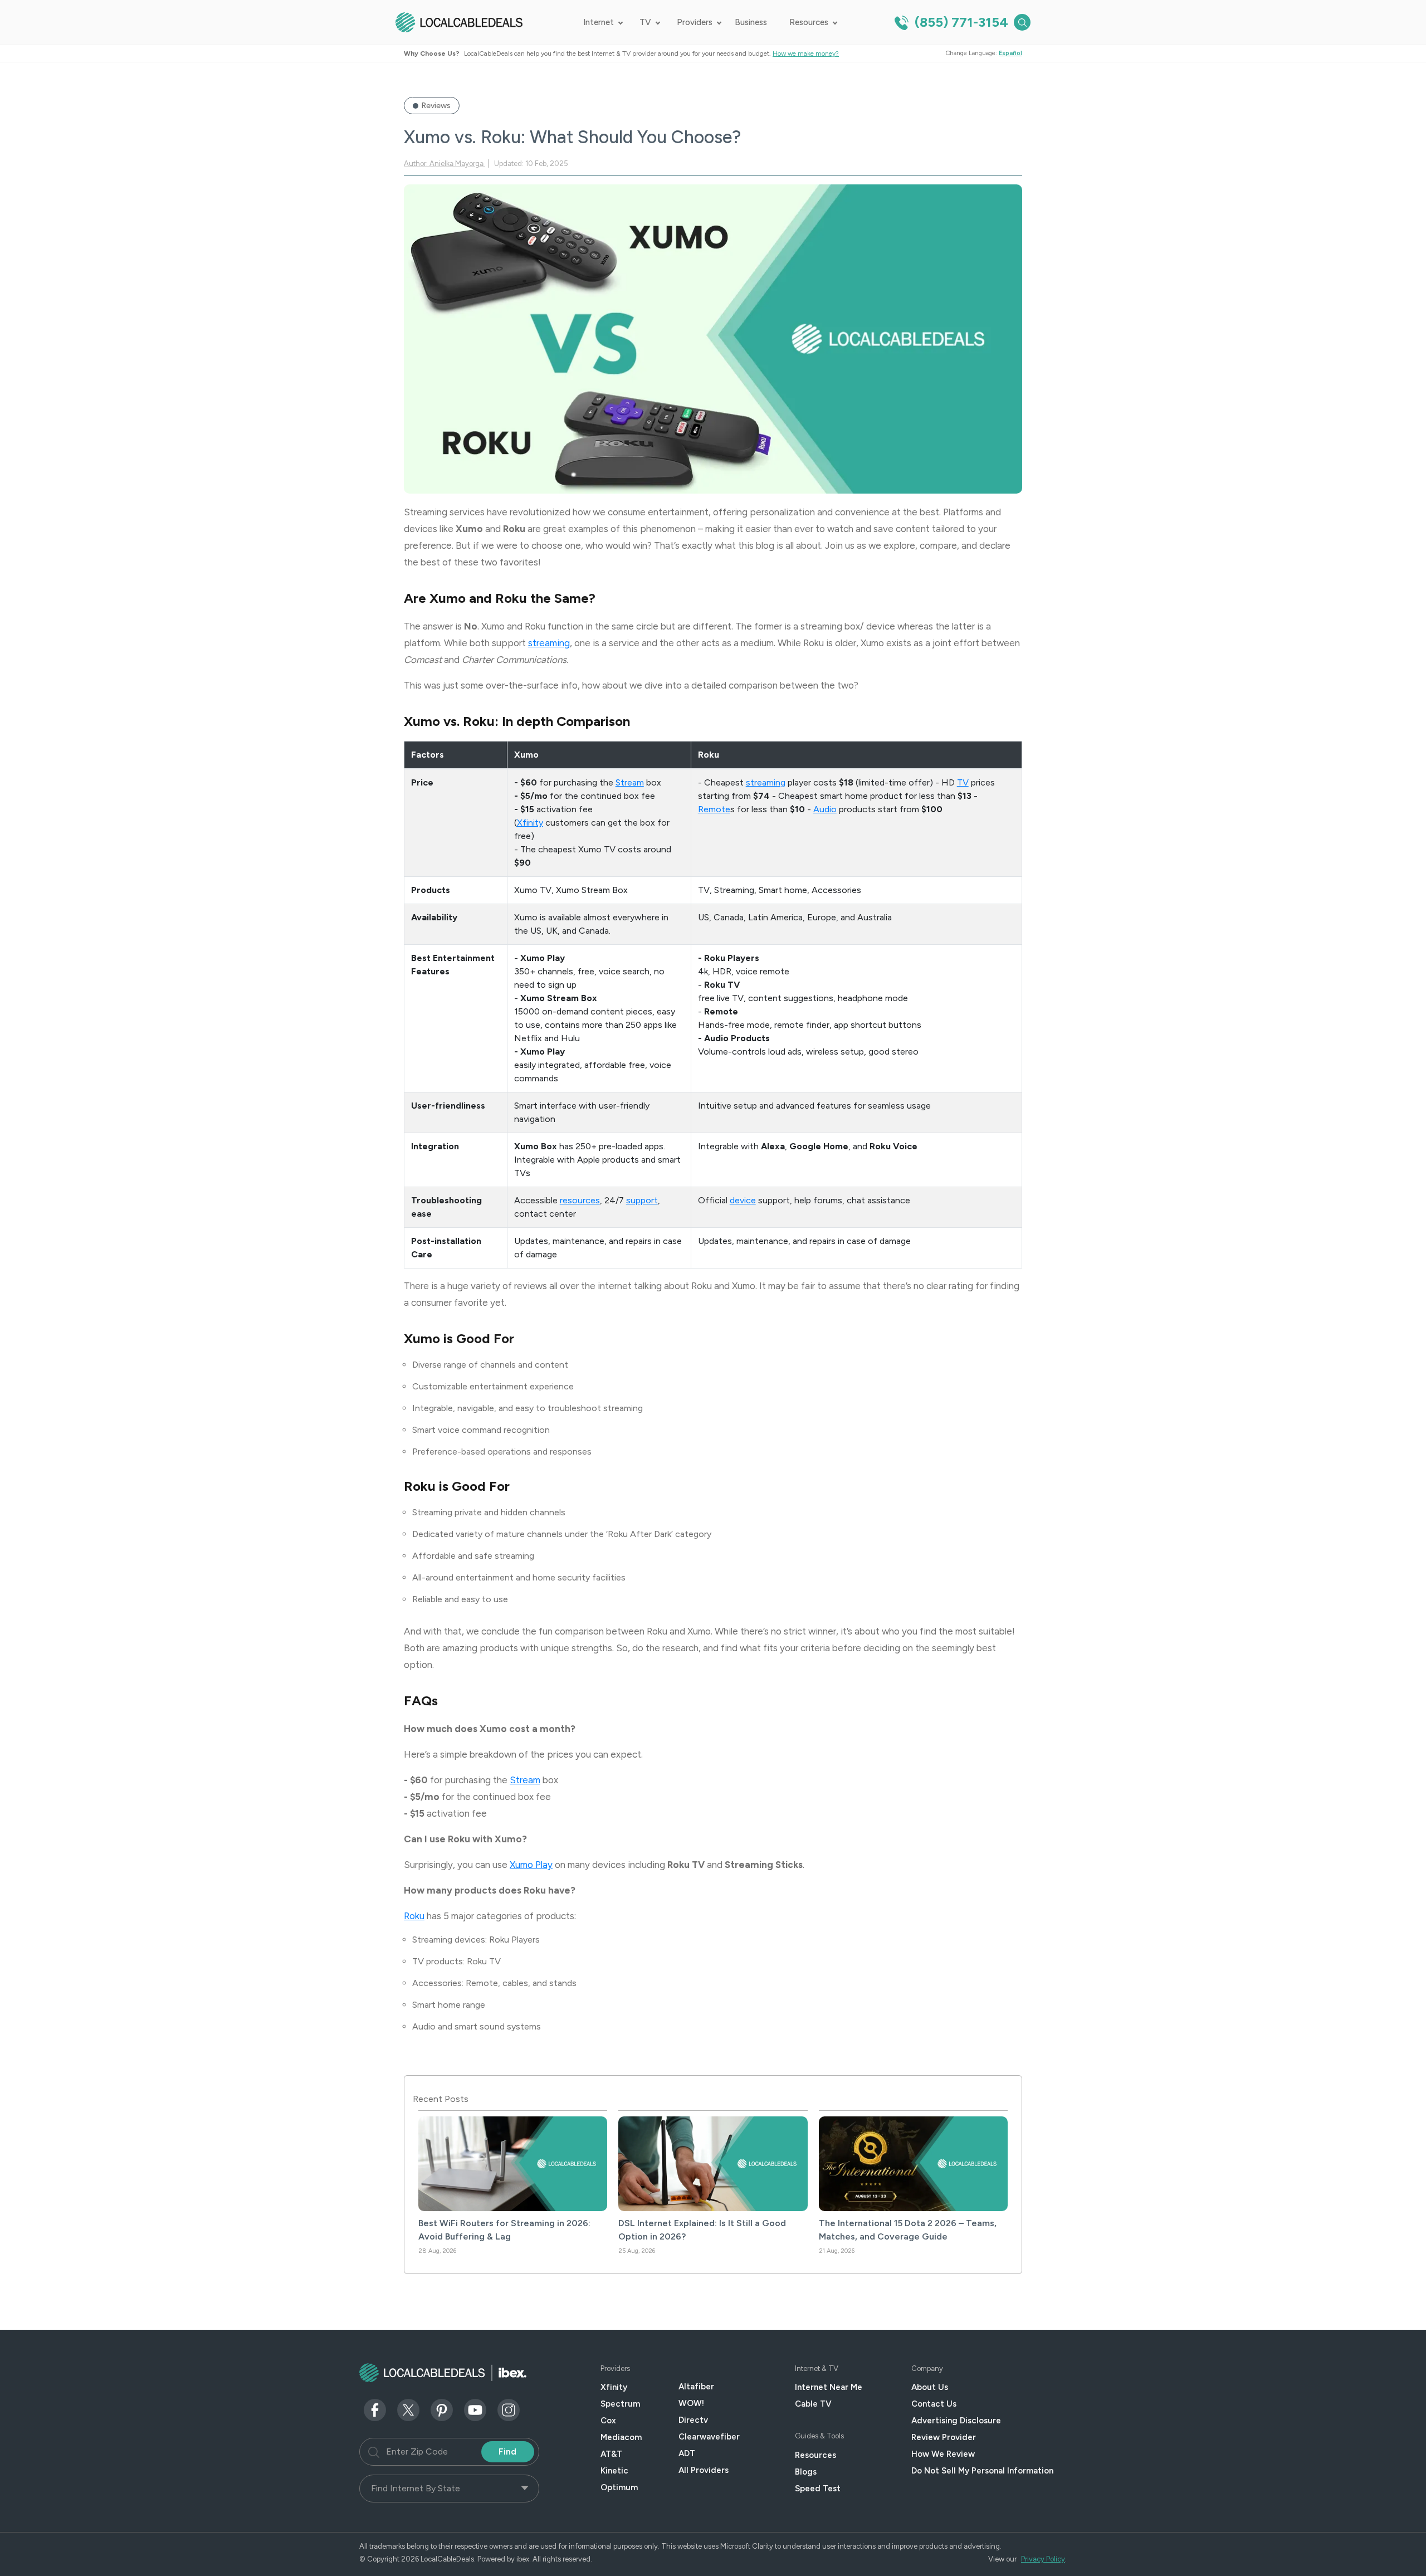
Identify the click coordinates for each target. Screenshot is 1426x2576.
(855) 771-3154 (960, 22)
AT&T (611, 2454)
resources (580, 1200)
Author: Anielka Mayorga (445, 164)
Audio (825, 809)
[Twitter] (408, 2409)
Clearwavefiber (709, 2437)
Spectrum (620, 2404)
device (743, 1200)
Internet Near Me (829, 2387)
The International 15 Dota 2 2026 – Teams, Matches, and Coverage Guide (908, 2230)
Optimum (619, 2487)
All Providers (704, 2470)
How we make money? (806, 53)
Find (507, 2451)
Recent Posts (441, 2099)
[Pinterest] (442, 2409)
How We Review (943, 2454)
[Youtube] (475, 2409)
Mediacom (621, 2437)
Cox (608, 2421)
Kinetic (614, 2471)
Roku (414, 1916)
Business (751, 22)
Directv (693, 2420)
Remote (714, 809)
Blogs (806, 2472)
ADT (687, 2453)
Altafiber (696, 2387)
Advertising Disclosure (956, 2421)
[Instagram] (509, 2409)
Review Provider (944, 2437)
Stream (630, 782)
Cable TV (813, 2404)
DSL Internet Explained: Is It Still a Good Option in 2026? (702, 2230)
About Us (930, 2387)
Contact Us (934, 2404)
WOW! (691, 2403)
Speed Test (818, 2489)
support (642, 1200)
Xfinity (530, 823)
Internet (599, 22)
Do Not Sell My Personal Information (982, 2471)
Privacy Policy (1043, 2559)
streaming (549, 643)
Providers (695, 22)
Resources (809, 22)
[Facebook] (375, 2409)
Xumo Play (531, 1865)
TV (645, 22)
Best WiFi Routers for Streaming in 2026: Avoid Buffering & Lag (504, 2230)
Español (1010, 53)
